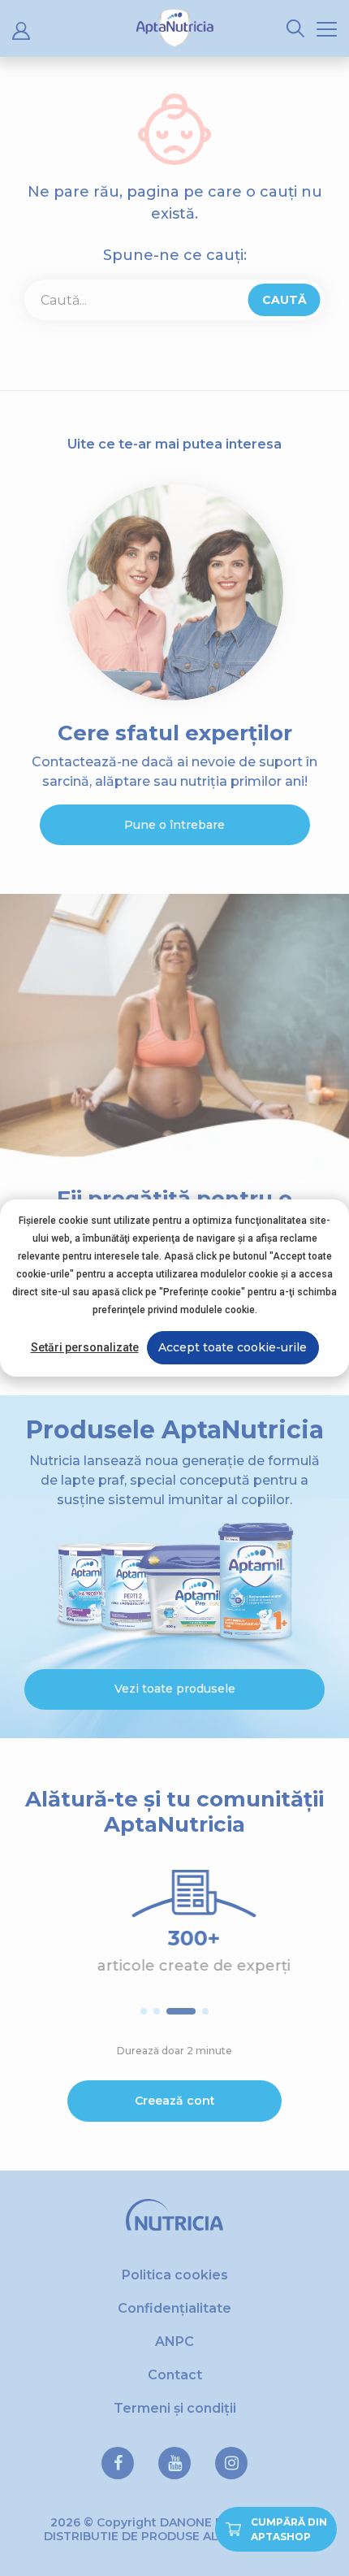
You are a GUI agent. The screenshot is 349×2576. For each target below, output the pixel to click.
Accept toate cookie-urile (233, 1347)
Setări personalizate (85, 1347)
